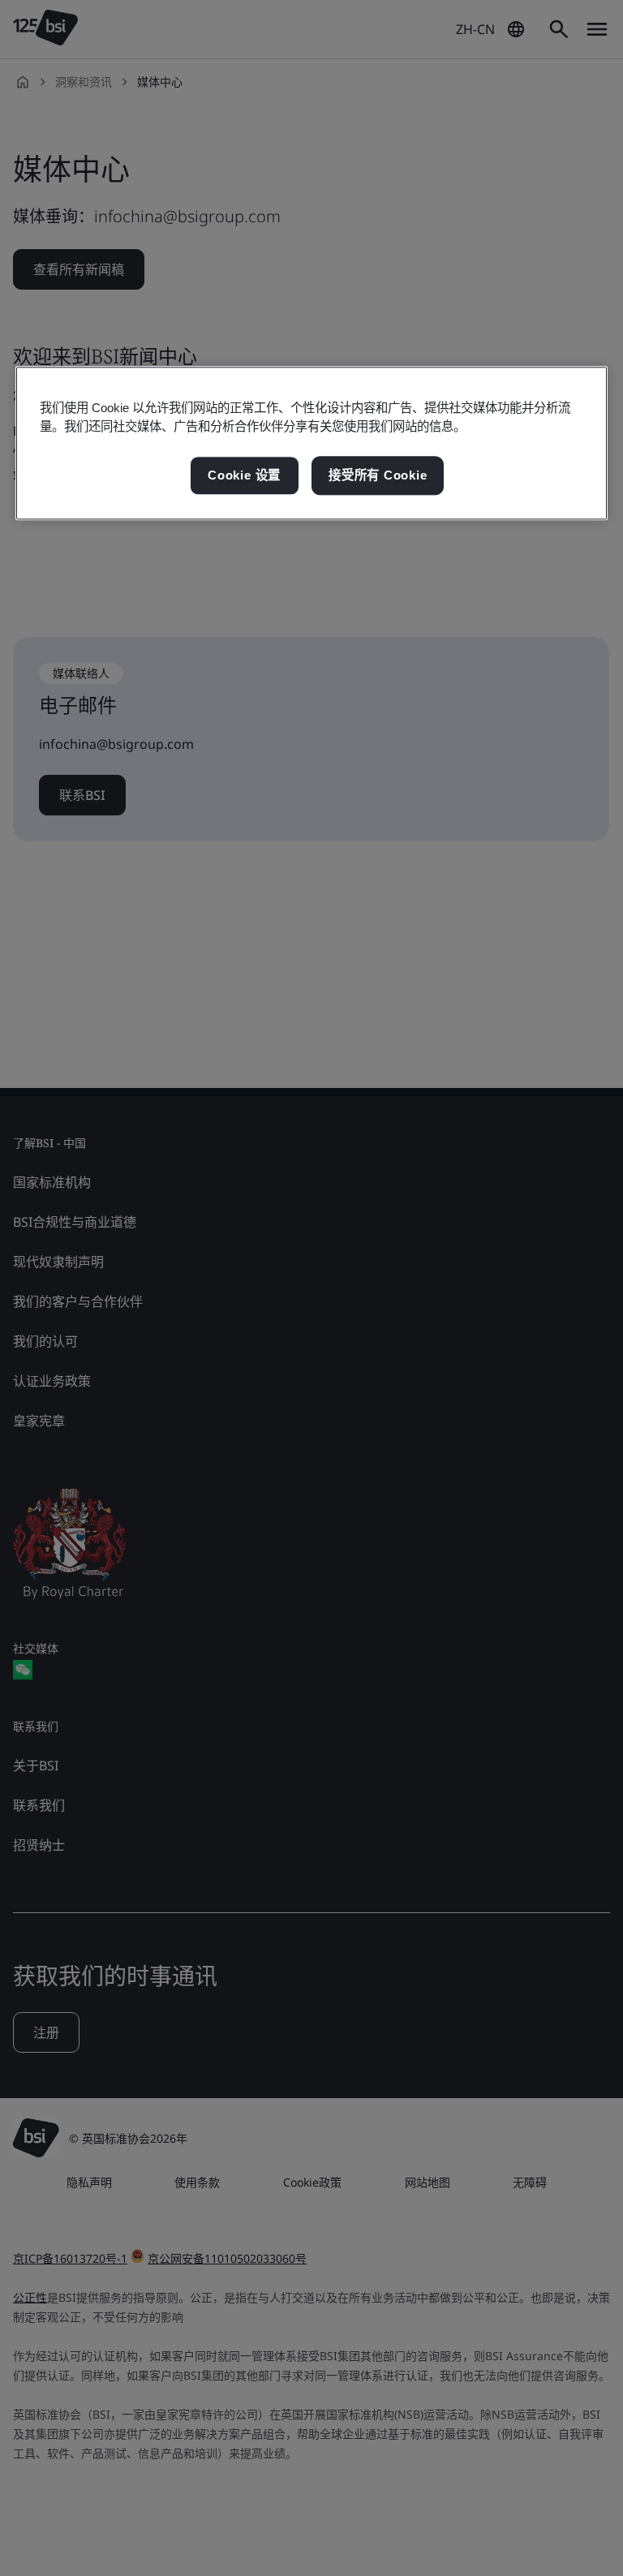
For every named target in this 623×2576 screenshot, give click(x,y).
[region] (311, 444)
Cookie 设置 (244, 476)
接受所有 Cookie (378, 476)
